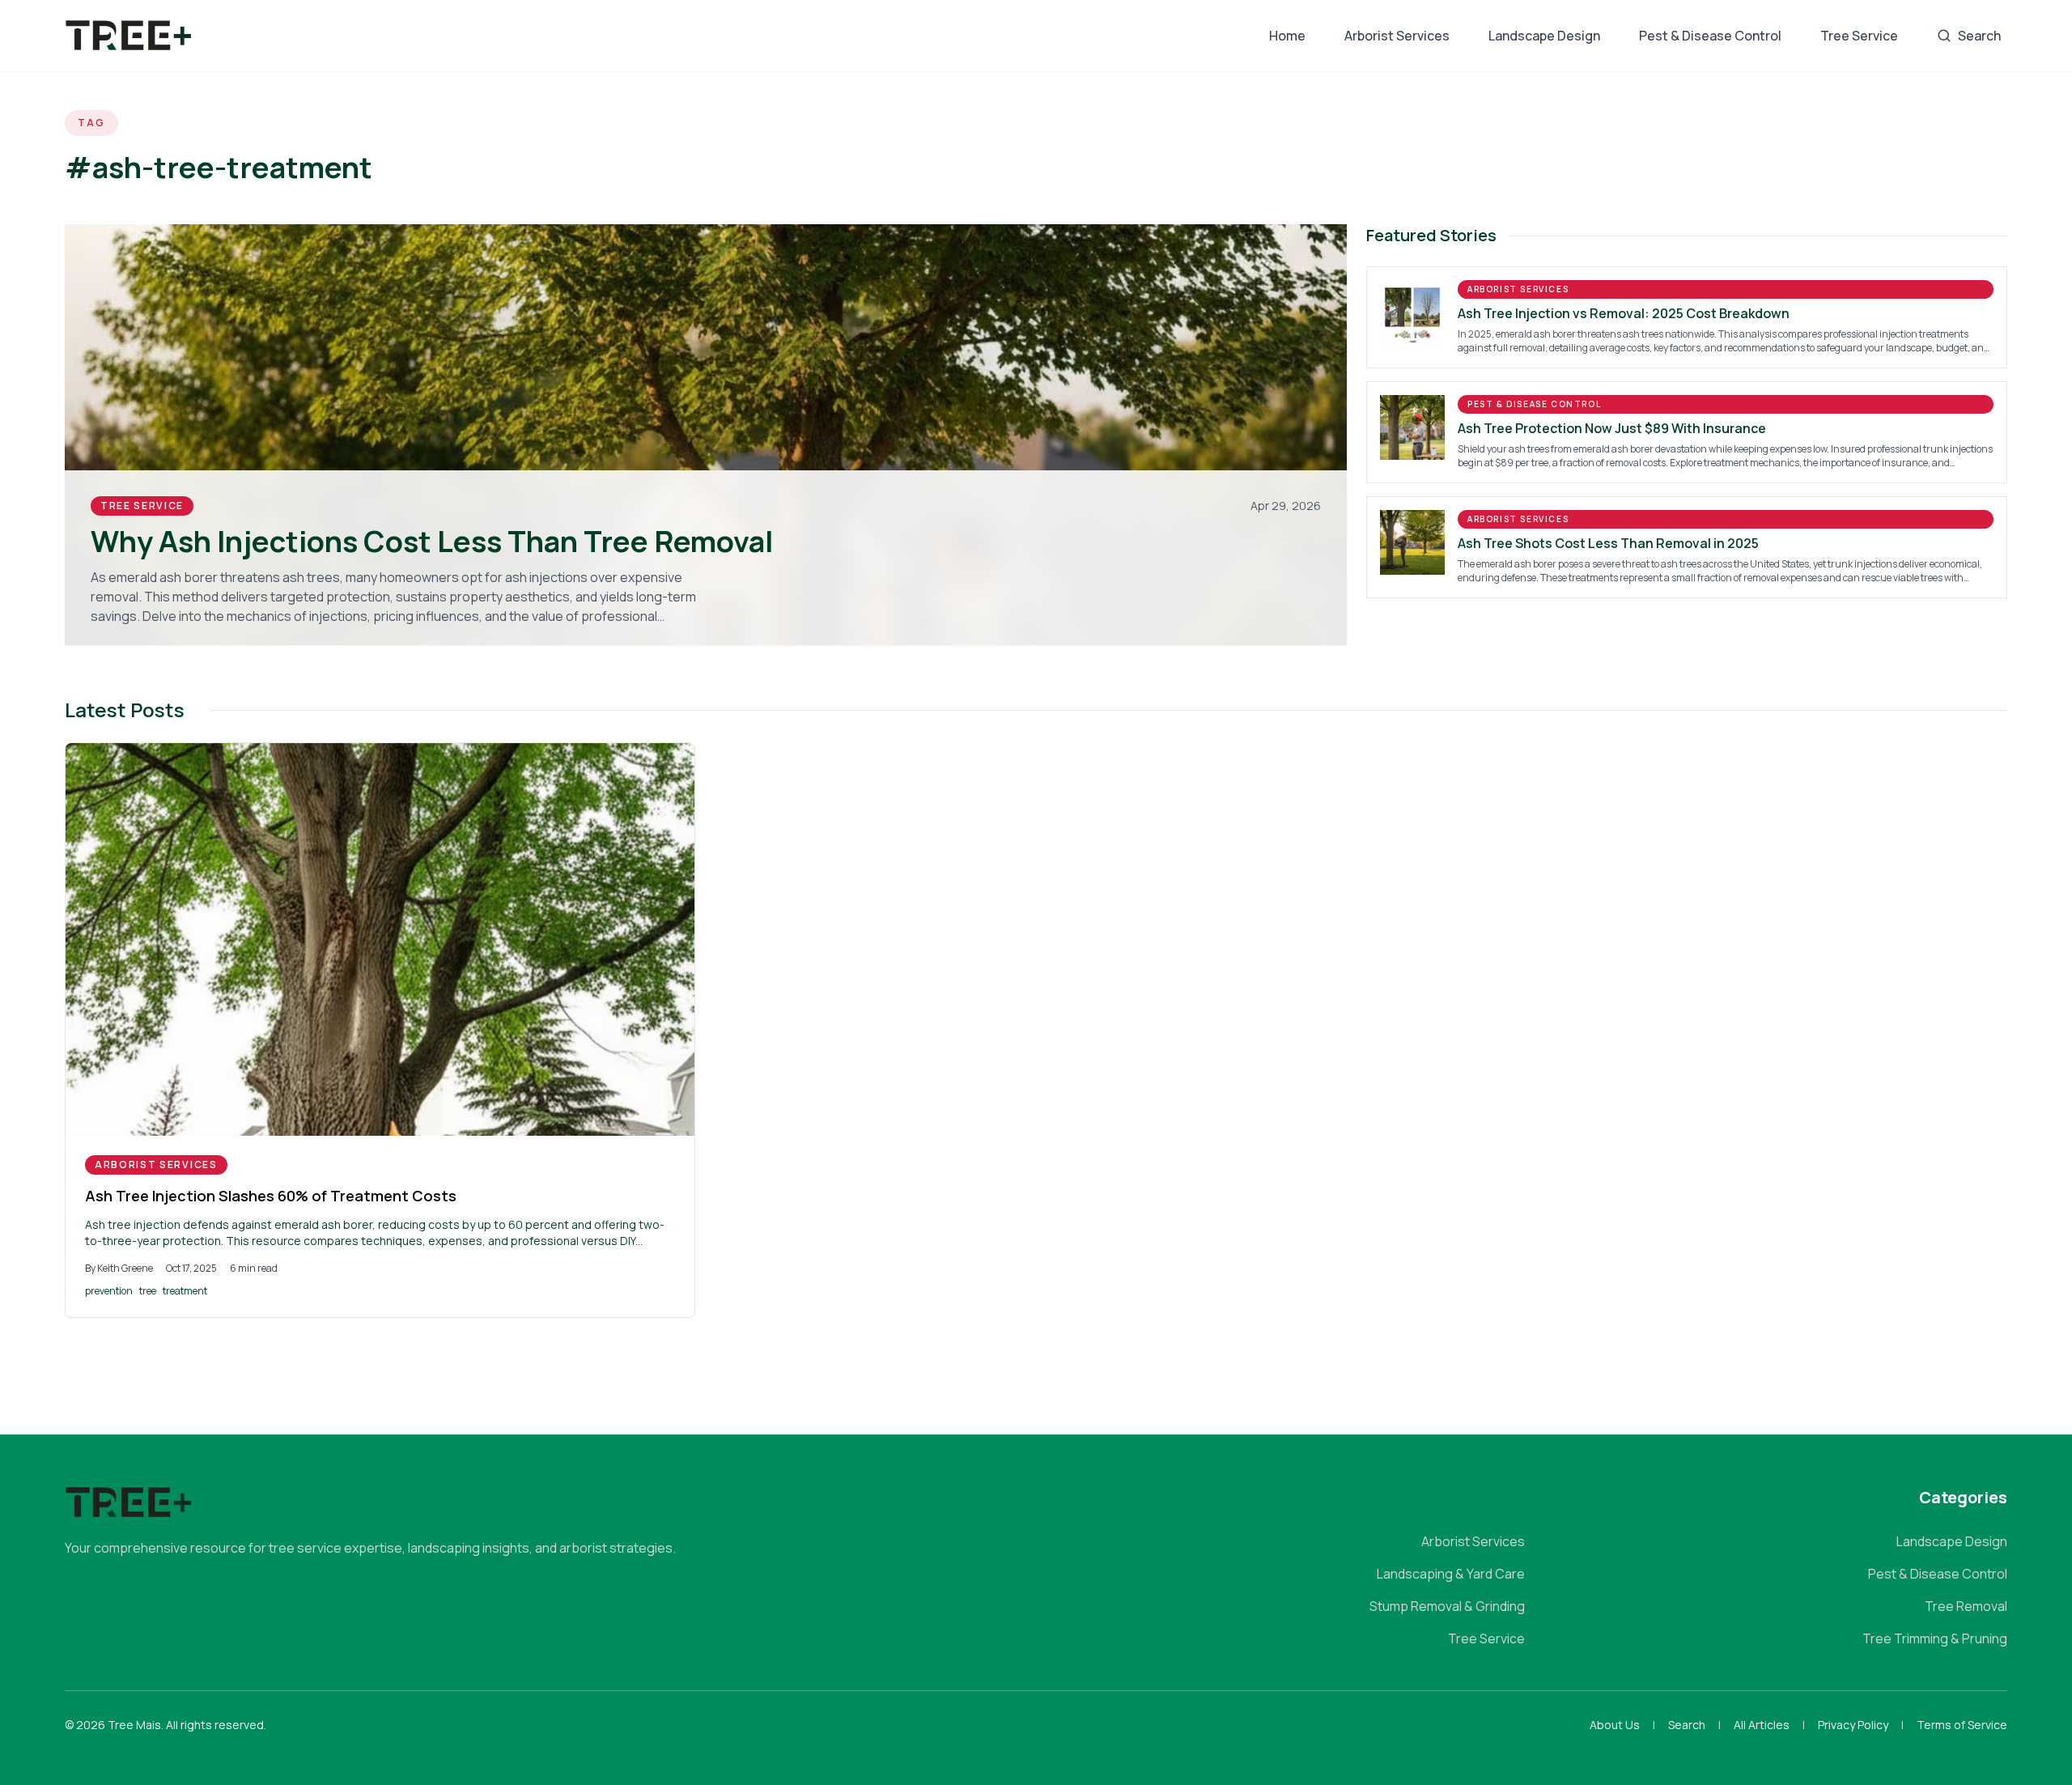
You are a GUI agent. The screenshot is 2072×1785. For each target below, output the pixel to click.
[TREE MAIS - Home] (129, 36)
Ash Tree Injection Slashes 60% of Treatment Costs (271, 1196)
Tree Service (1859, 36)
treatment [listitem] (185, 1291)
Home (1287, 36)
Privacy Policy (1853, 1725)
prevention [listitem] (109, 1291)
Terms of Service (1962, 1725)
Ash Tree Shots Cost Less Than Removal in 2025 (1608, 543)
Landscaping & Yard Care (1451, 1574)
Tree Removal (1966, 1606)
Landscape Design (1544, 36)
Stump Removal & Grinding (1447, 1606)
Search (1979, 36)
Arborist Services (1397, 36)
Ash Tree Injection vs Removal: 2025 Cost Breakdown (1624, 313)
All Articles (1762, 1725)
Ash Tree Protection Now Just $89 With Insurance (1612, 428)
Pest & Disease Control (1710, 36)
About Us (1615, 1725)
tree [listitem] (148, 1291)
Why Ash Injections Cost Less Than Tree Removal (432, 541)
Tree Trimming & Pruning (1935, 1638)
